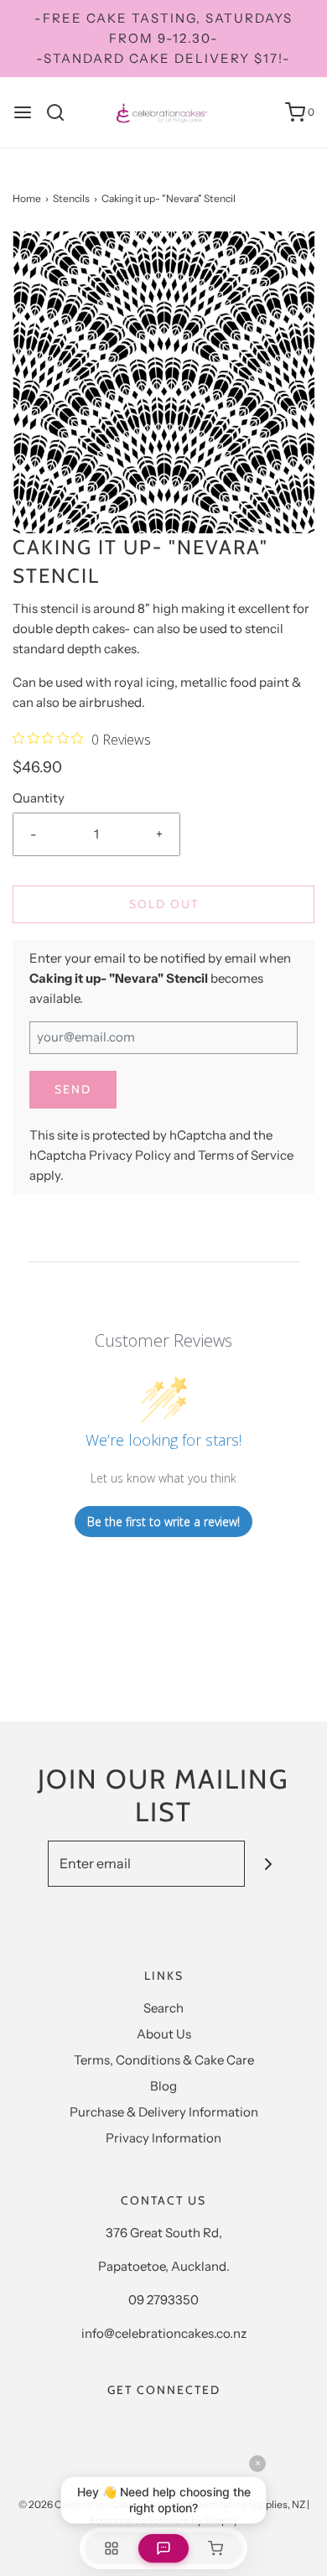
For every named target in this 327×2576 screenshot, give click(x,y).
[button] (163, 382)
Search (163, 2008)
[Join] (268, 1864)
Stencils (71, 198)
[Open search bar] (62, 112)
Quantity (39, 798)
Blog (163, 2086)
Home (27, 198)
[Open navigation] (23, 112)
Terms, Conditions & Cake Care (164, 2060)
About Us (164, 2034)
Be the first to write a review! (163, 1522)
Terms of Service (246, 1155)
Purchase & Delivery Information (164, 2112)
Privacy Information (163, 2138)
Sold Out (164, 904)
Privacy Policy (130, 1155)
